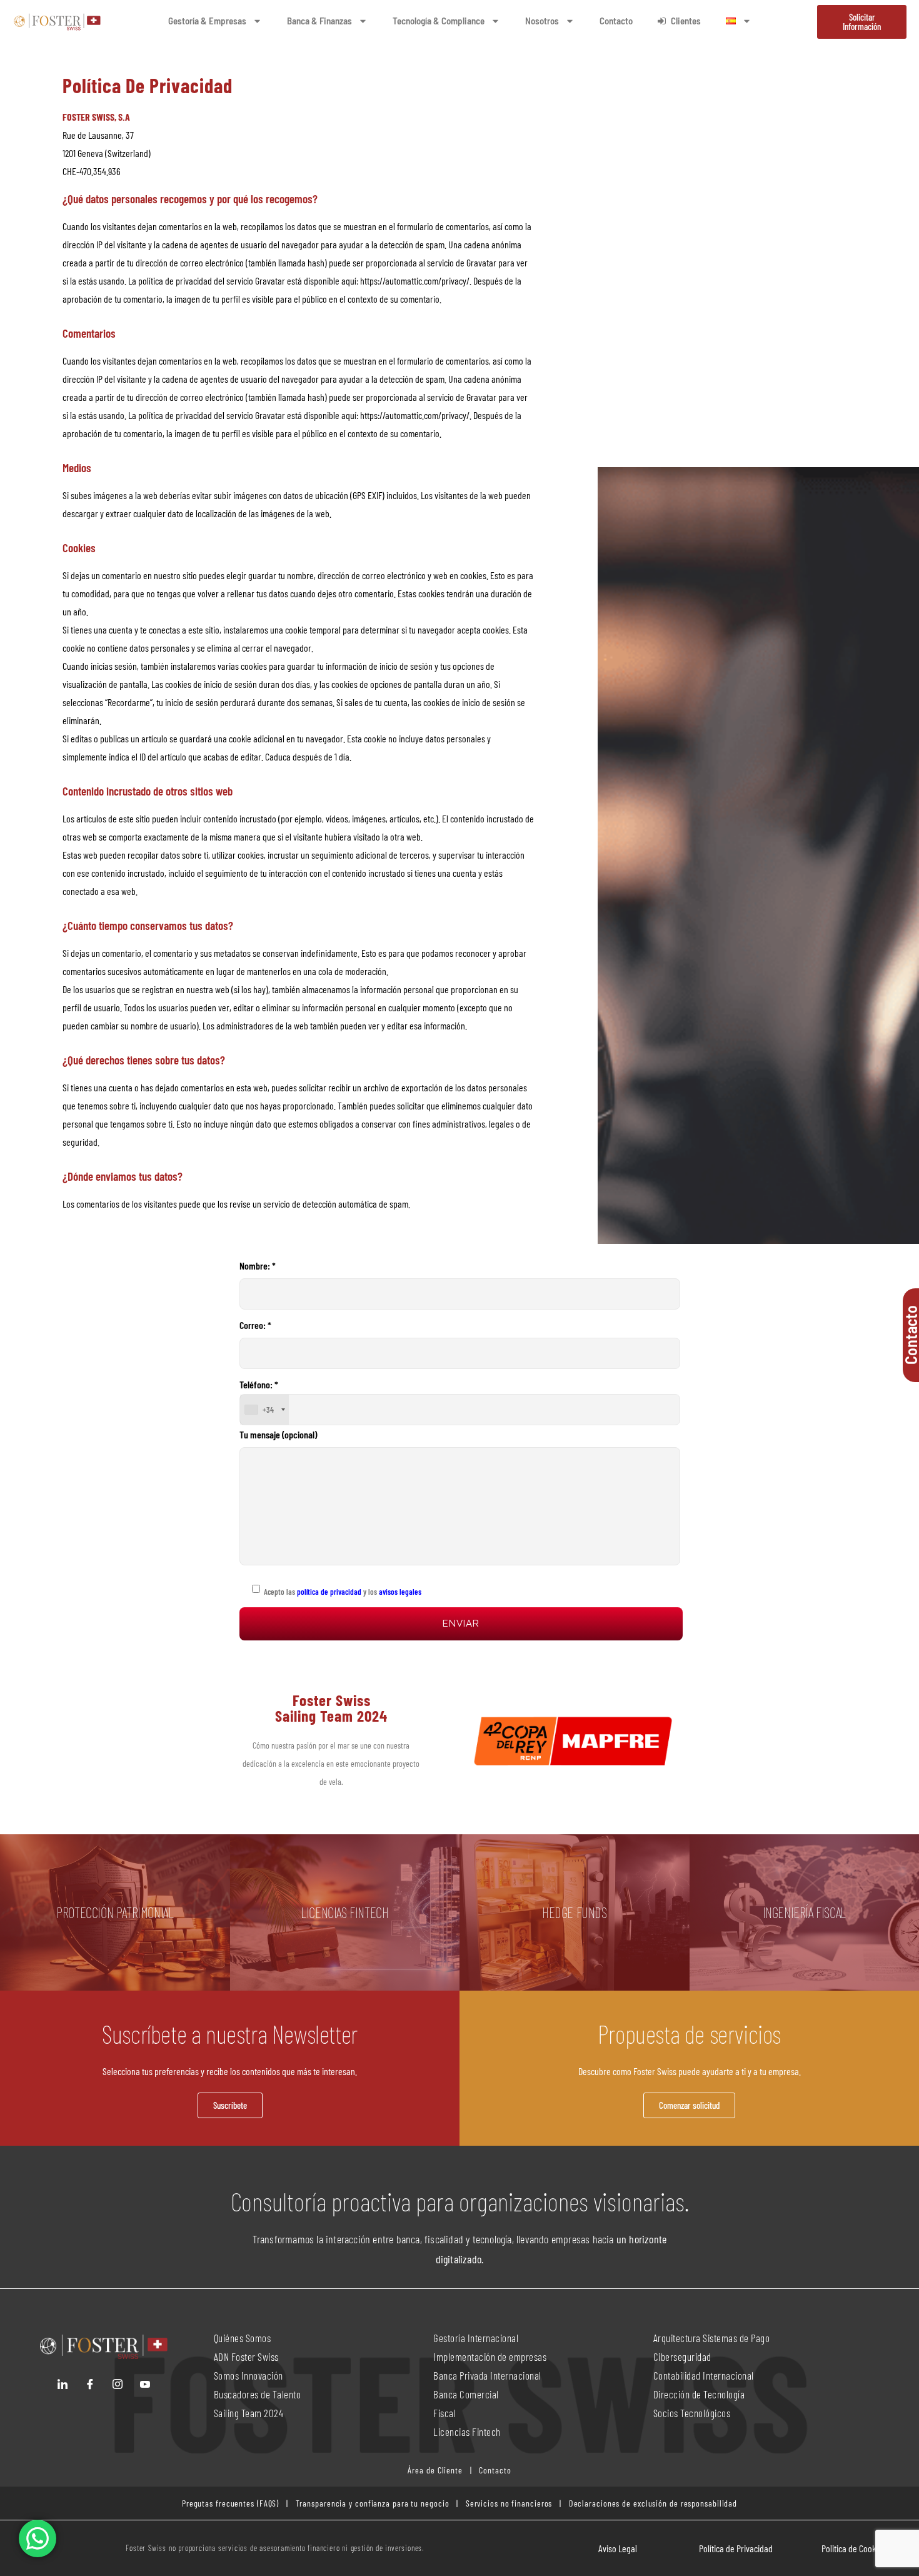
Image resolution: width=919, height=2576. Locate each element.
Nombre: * (258, 1265)
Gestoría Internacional (476, 2338)
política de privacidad (328, 1592)
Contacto (616, 21)
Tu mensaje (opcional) (278, 1434)
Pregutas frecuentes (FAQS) (230, 2503)
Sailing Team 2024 (250, 2413)
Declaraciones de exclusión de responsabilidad (653, 2503)
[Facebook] (90, 2384)
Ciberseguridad (682, 2356)
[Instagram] (118, 2384)
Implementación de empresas (490, 2356)
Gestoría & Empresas (207, 21)
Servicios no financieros (508, 2503)
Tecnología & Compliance (439, 21)
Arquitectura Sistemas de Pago (712, 2338)
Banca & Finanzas (319, 21)
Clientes (686, 21)
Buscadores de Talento (258, 2394)
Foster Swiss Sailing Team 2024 (331, 1708)
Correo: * (255, 1325)
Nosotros (542, 21)
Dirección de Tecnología (699, 2394)
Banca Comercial (466, 2394)
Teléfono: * (259, 1397)
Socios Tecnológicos (692, 2413)
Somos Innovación (249, 2375)
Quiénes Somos (243, 2338)
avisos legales (400, 1592)
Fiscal (444, 2413)
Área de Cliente (435, 2470)
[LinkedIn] (63, 2384)
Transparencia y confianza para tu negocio (373, 2503)
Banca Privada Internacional (487, 2375)
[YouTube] (145, 2384)
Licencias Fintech (467, 2432)
